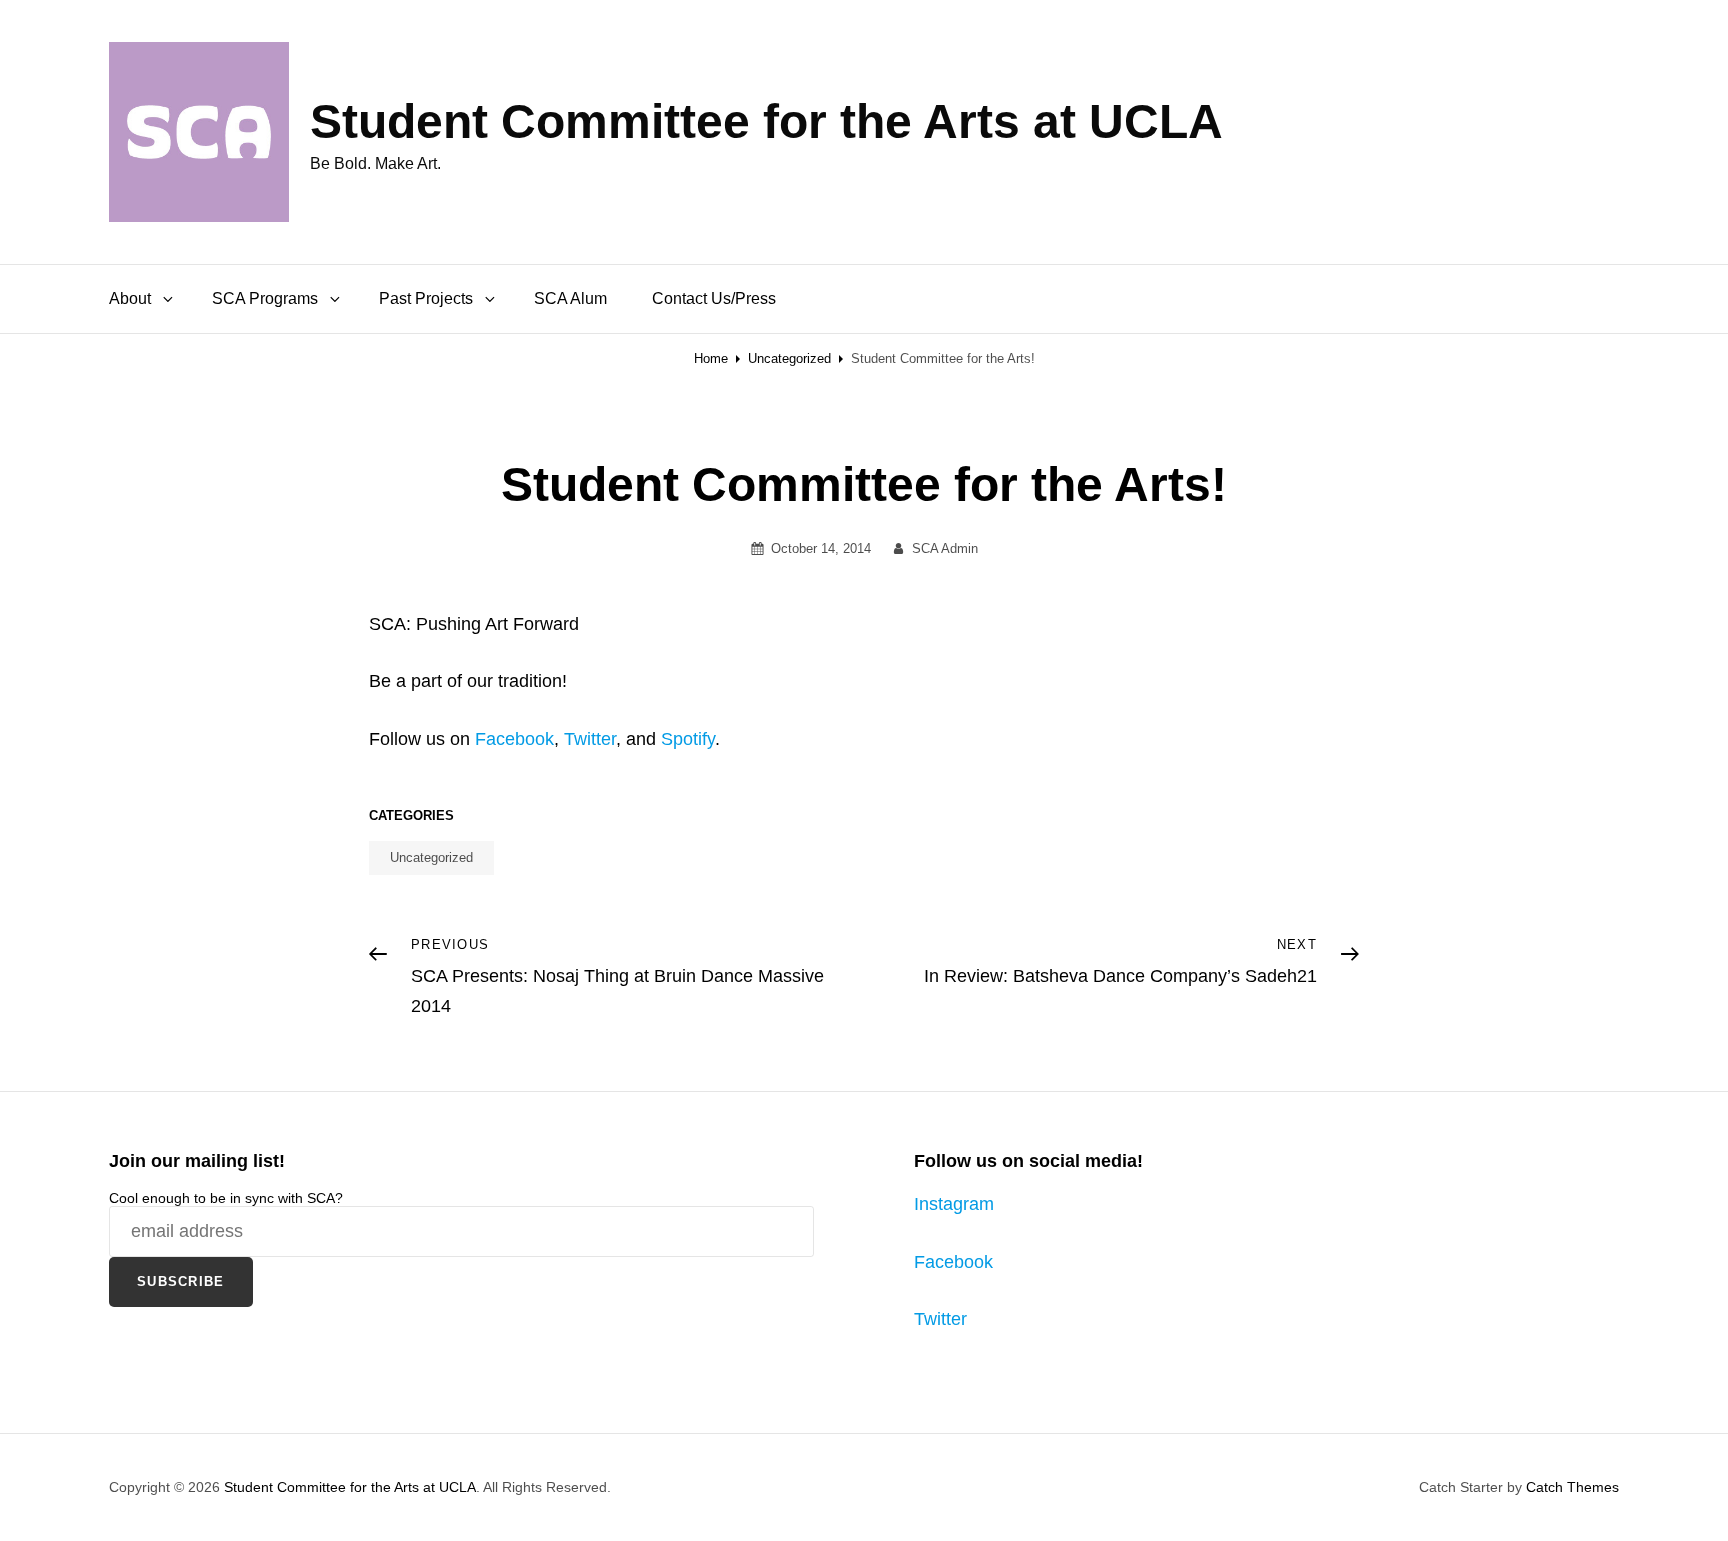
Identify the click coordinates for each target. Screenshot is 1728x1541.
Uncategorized (789, 358)
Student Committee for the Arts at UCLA (766, 121)
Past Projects (426, 298)
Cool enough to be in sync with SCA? (226, 1198)
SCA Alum (570, 298)
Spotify (688, 739)
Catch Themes (1572, 1487)
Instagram (954, 1204)
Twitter (590, 739)
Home (711, 358)
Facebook (514, 739)
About (130, 298)
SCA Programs (265, 298)
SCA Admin (945, 548)
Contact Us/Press (714, 298)
